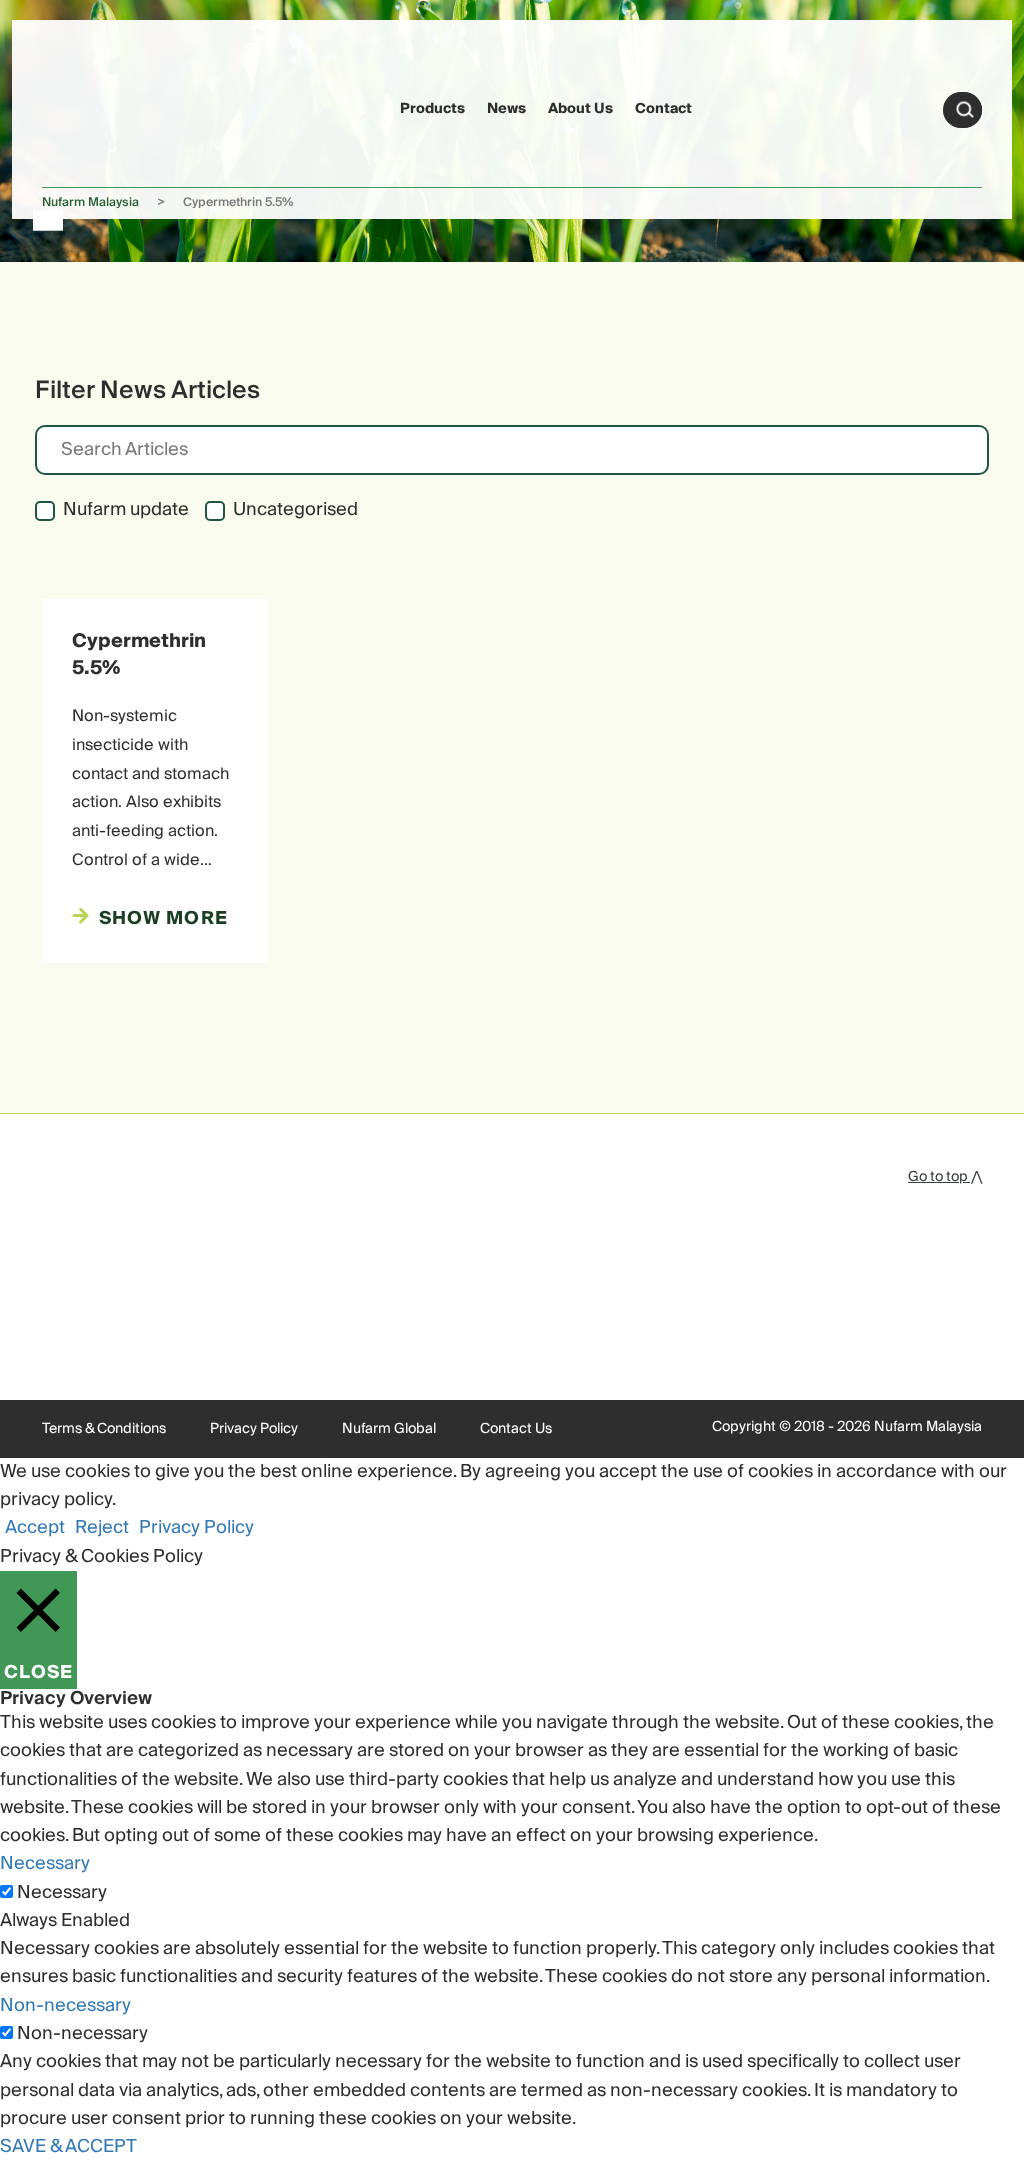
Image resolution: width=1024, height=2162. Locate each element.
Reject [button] (102, 1527)
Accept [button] (35, 1527)
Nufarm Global (389, 1429)
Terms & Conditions (104, 1429)
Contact (663, 109)
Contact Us (516, 1429)
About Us (580, 109)
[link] (80, 106)
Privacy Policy (254, 1429)
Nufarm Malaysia (90, 202)
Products (432, 109)
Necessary (62, 1893)
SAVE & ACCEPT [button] (68, 2146)
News (506, 109)
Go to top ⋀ (945, 1177)
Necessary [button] (45, 1863)
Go (965, 110)
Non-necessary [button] (65, 2005)
